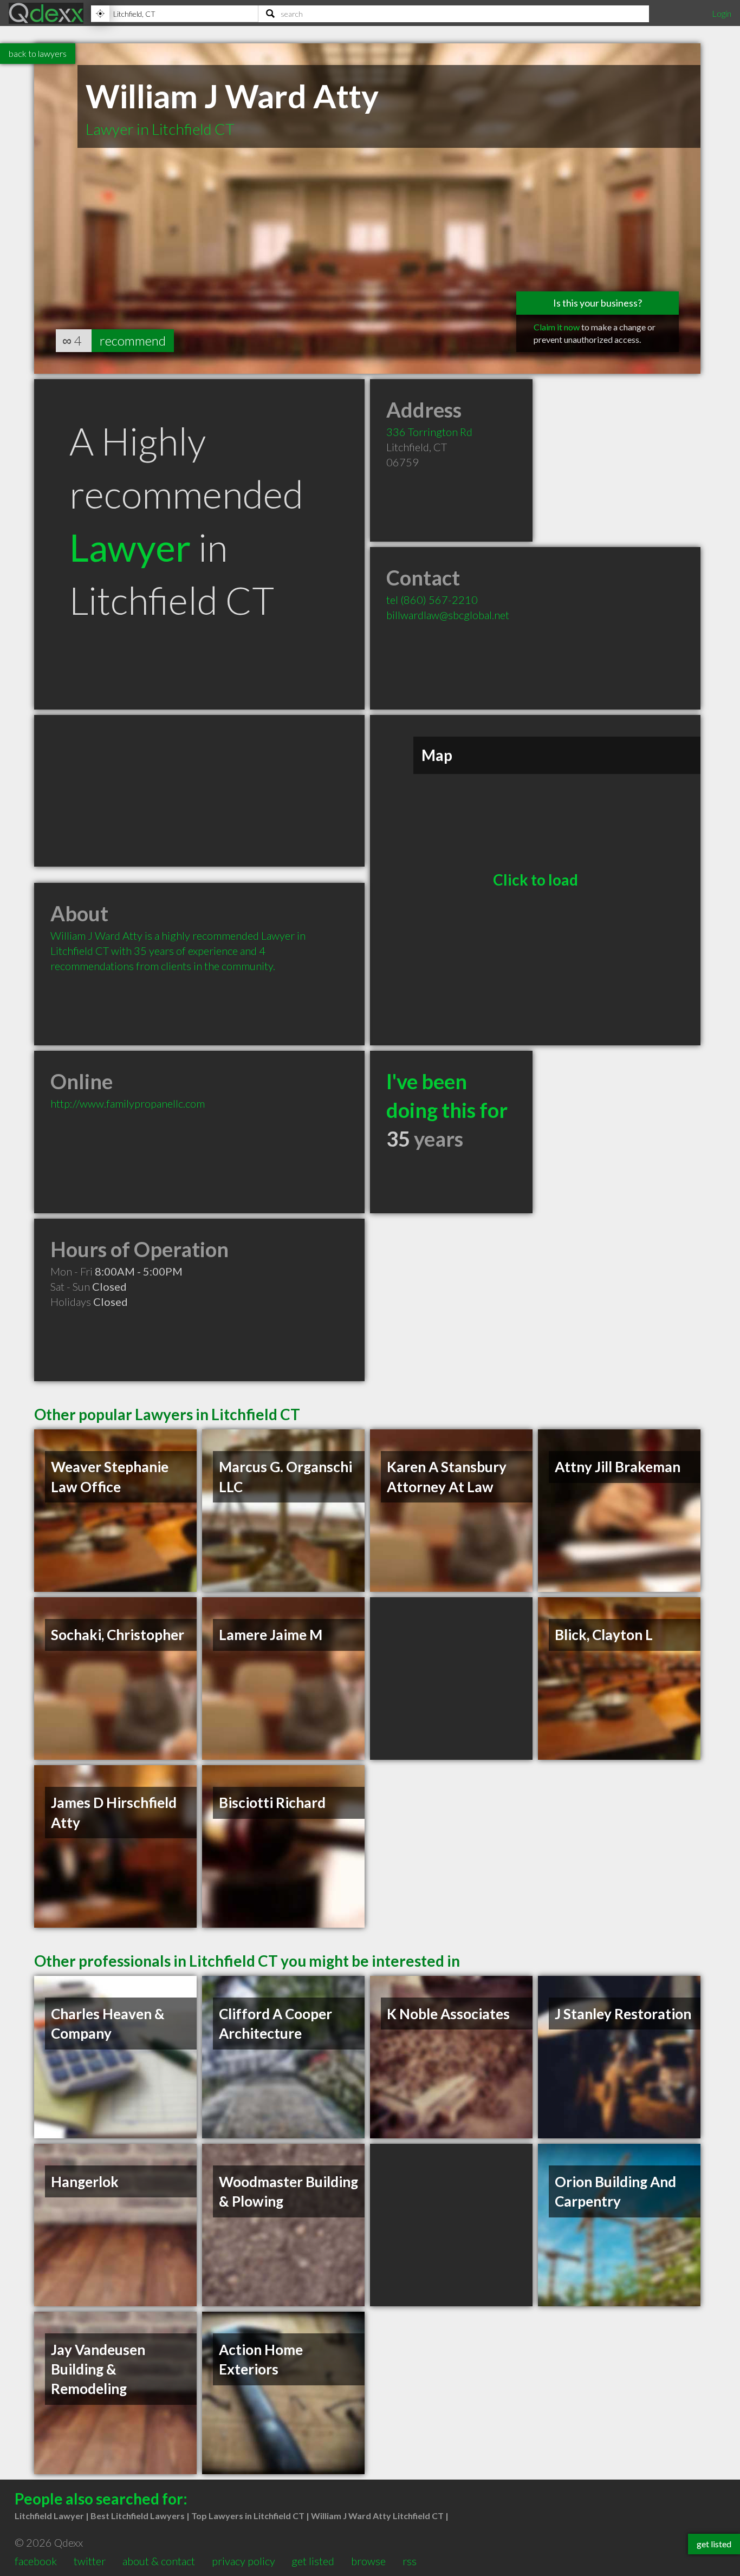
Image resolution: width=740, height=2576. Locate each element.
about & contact (159, 2561)
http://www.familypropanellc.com (128, 1103)
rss (410, 2561)
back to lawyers (38, 53)
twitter (90, 2561)
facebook (36, 2561)
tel (432, 600)
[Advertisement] (199, 791)
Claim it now (557, 327)
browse (368, 2561)
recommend (133, 340)
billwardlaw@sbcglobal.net (448, 615)
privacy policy (244, 2561)
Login (722, 13)
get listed (313, 2561)
